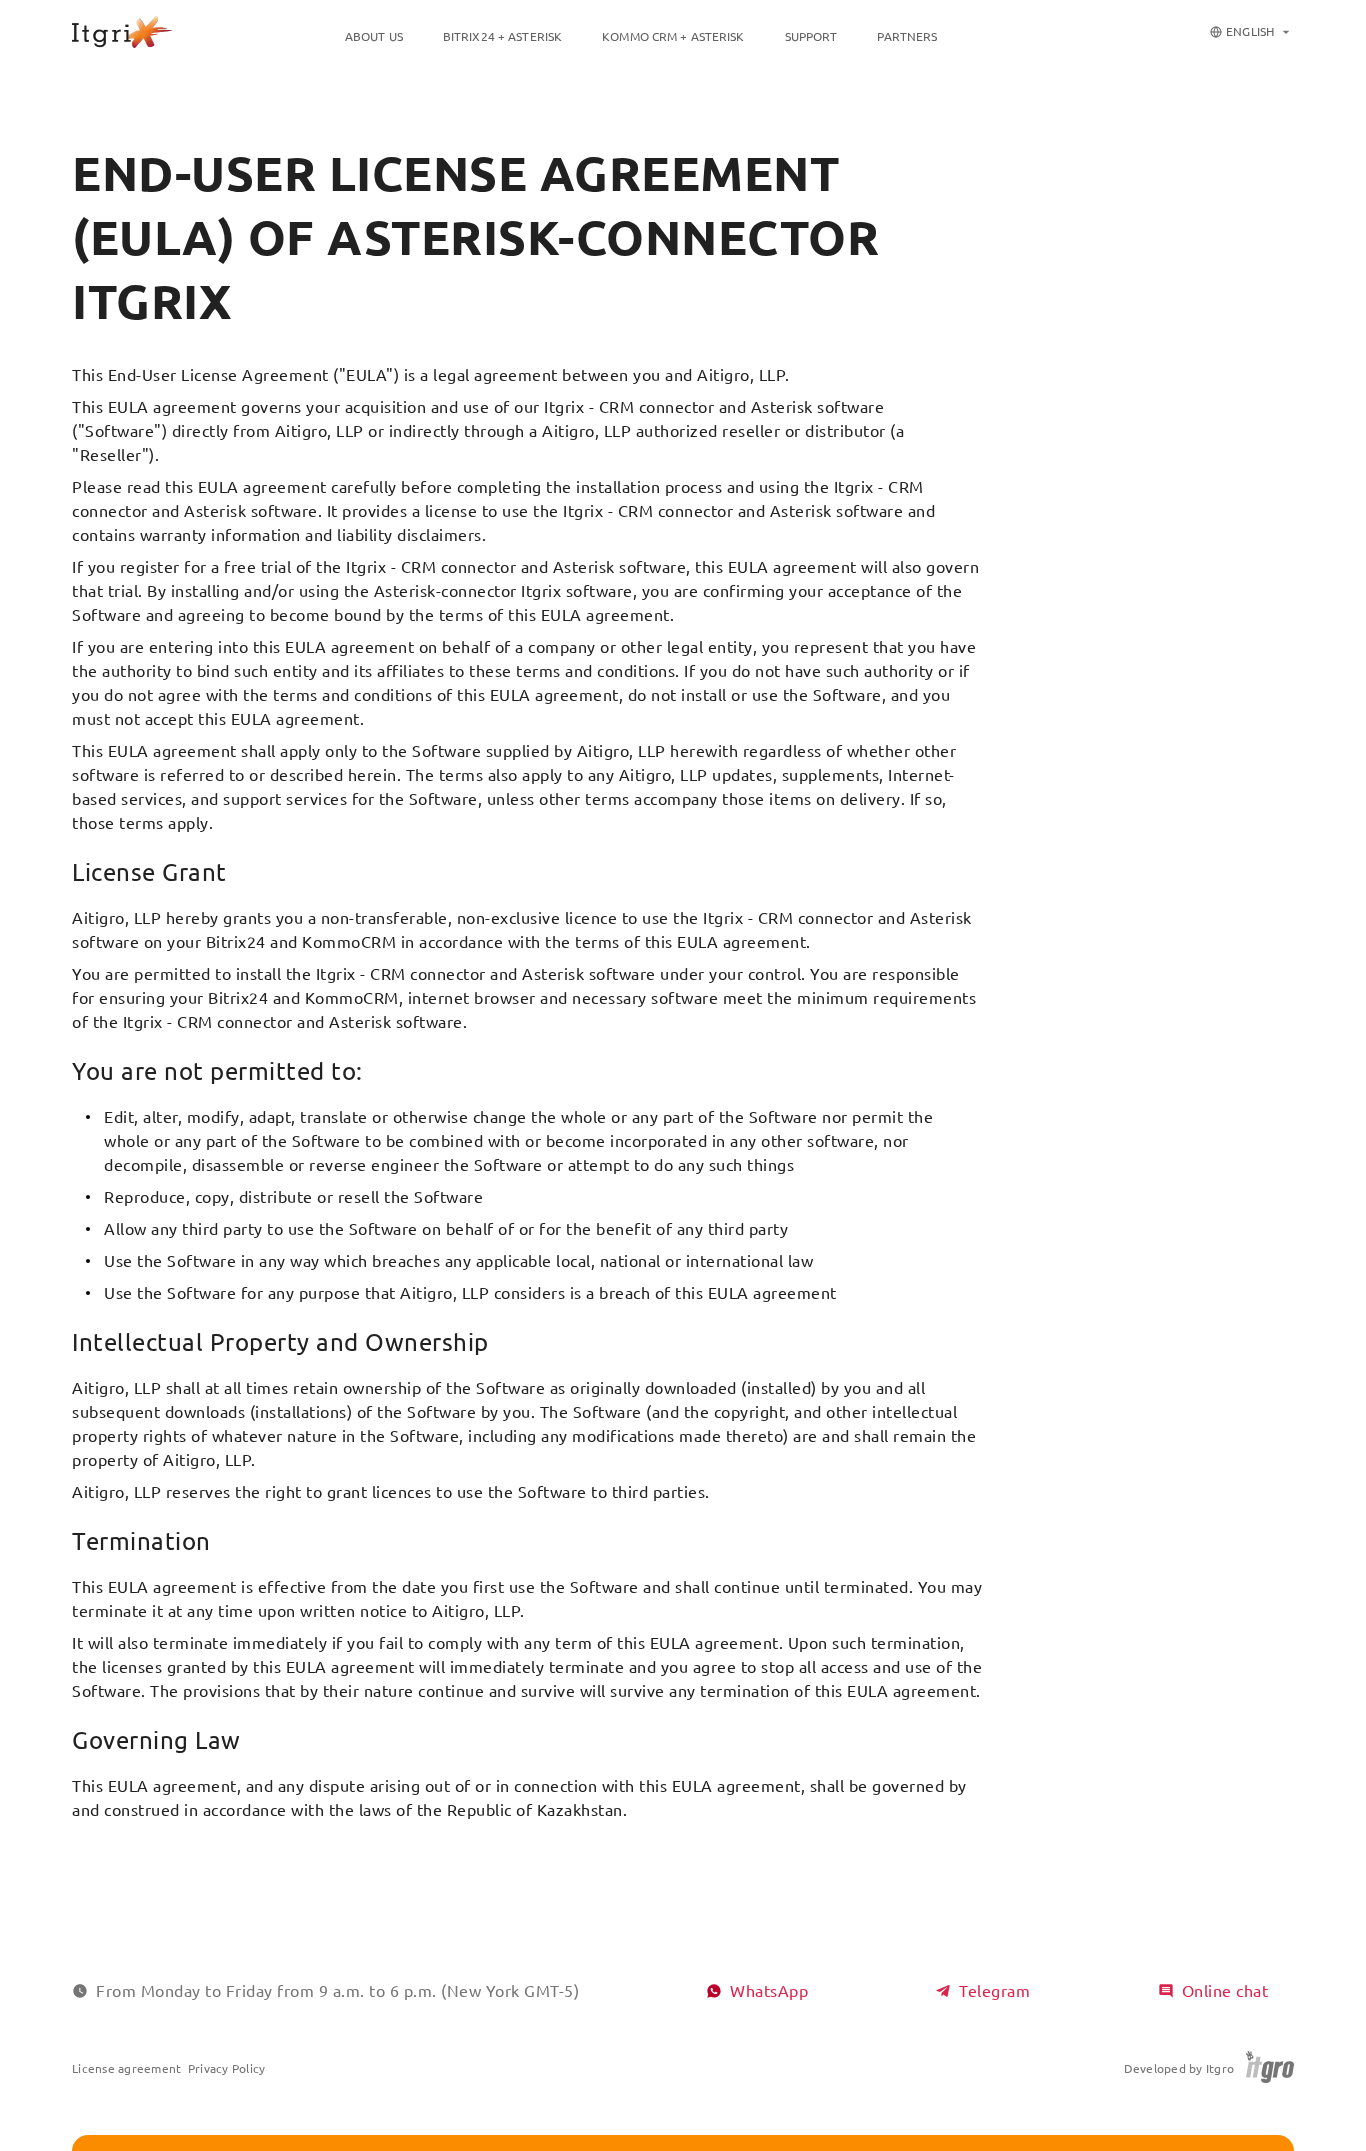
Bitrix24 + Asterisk (502, 36)
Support (811, 36)
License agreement (126, 2068)
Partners (907, 36)
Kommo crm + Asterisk (673, 36)
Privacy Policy (227, 2068)
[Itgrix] (122, 32)
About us (374, 36)
